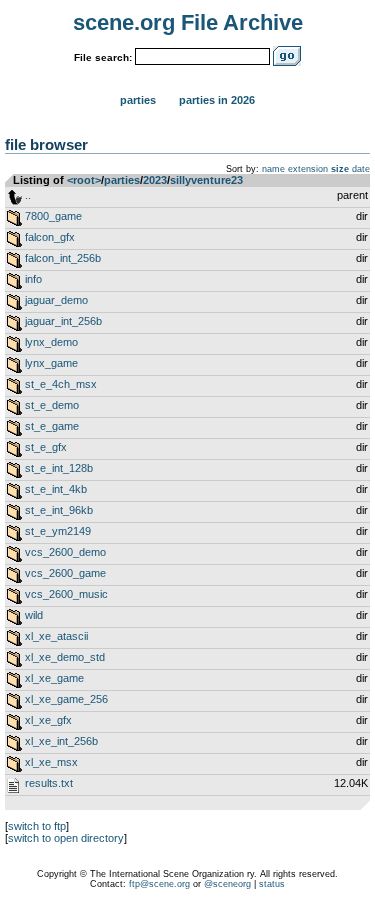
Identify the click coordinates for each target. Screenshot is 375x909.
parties (122, 180)
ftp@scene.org (159, 884)
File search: (103, 57)
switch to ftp (37, 826)
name (273, 169)
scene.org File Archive (188, 22)
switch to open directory (66, 838)
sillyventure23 (206, 180)
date (361, 169)
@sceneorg (227, 884)
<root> (84, 180)
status (272, 884)
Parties (138, 100)
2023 (155, 180)
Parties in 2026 (217, 100)
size (340, 169)
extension (308, 169)
